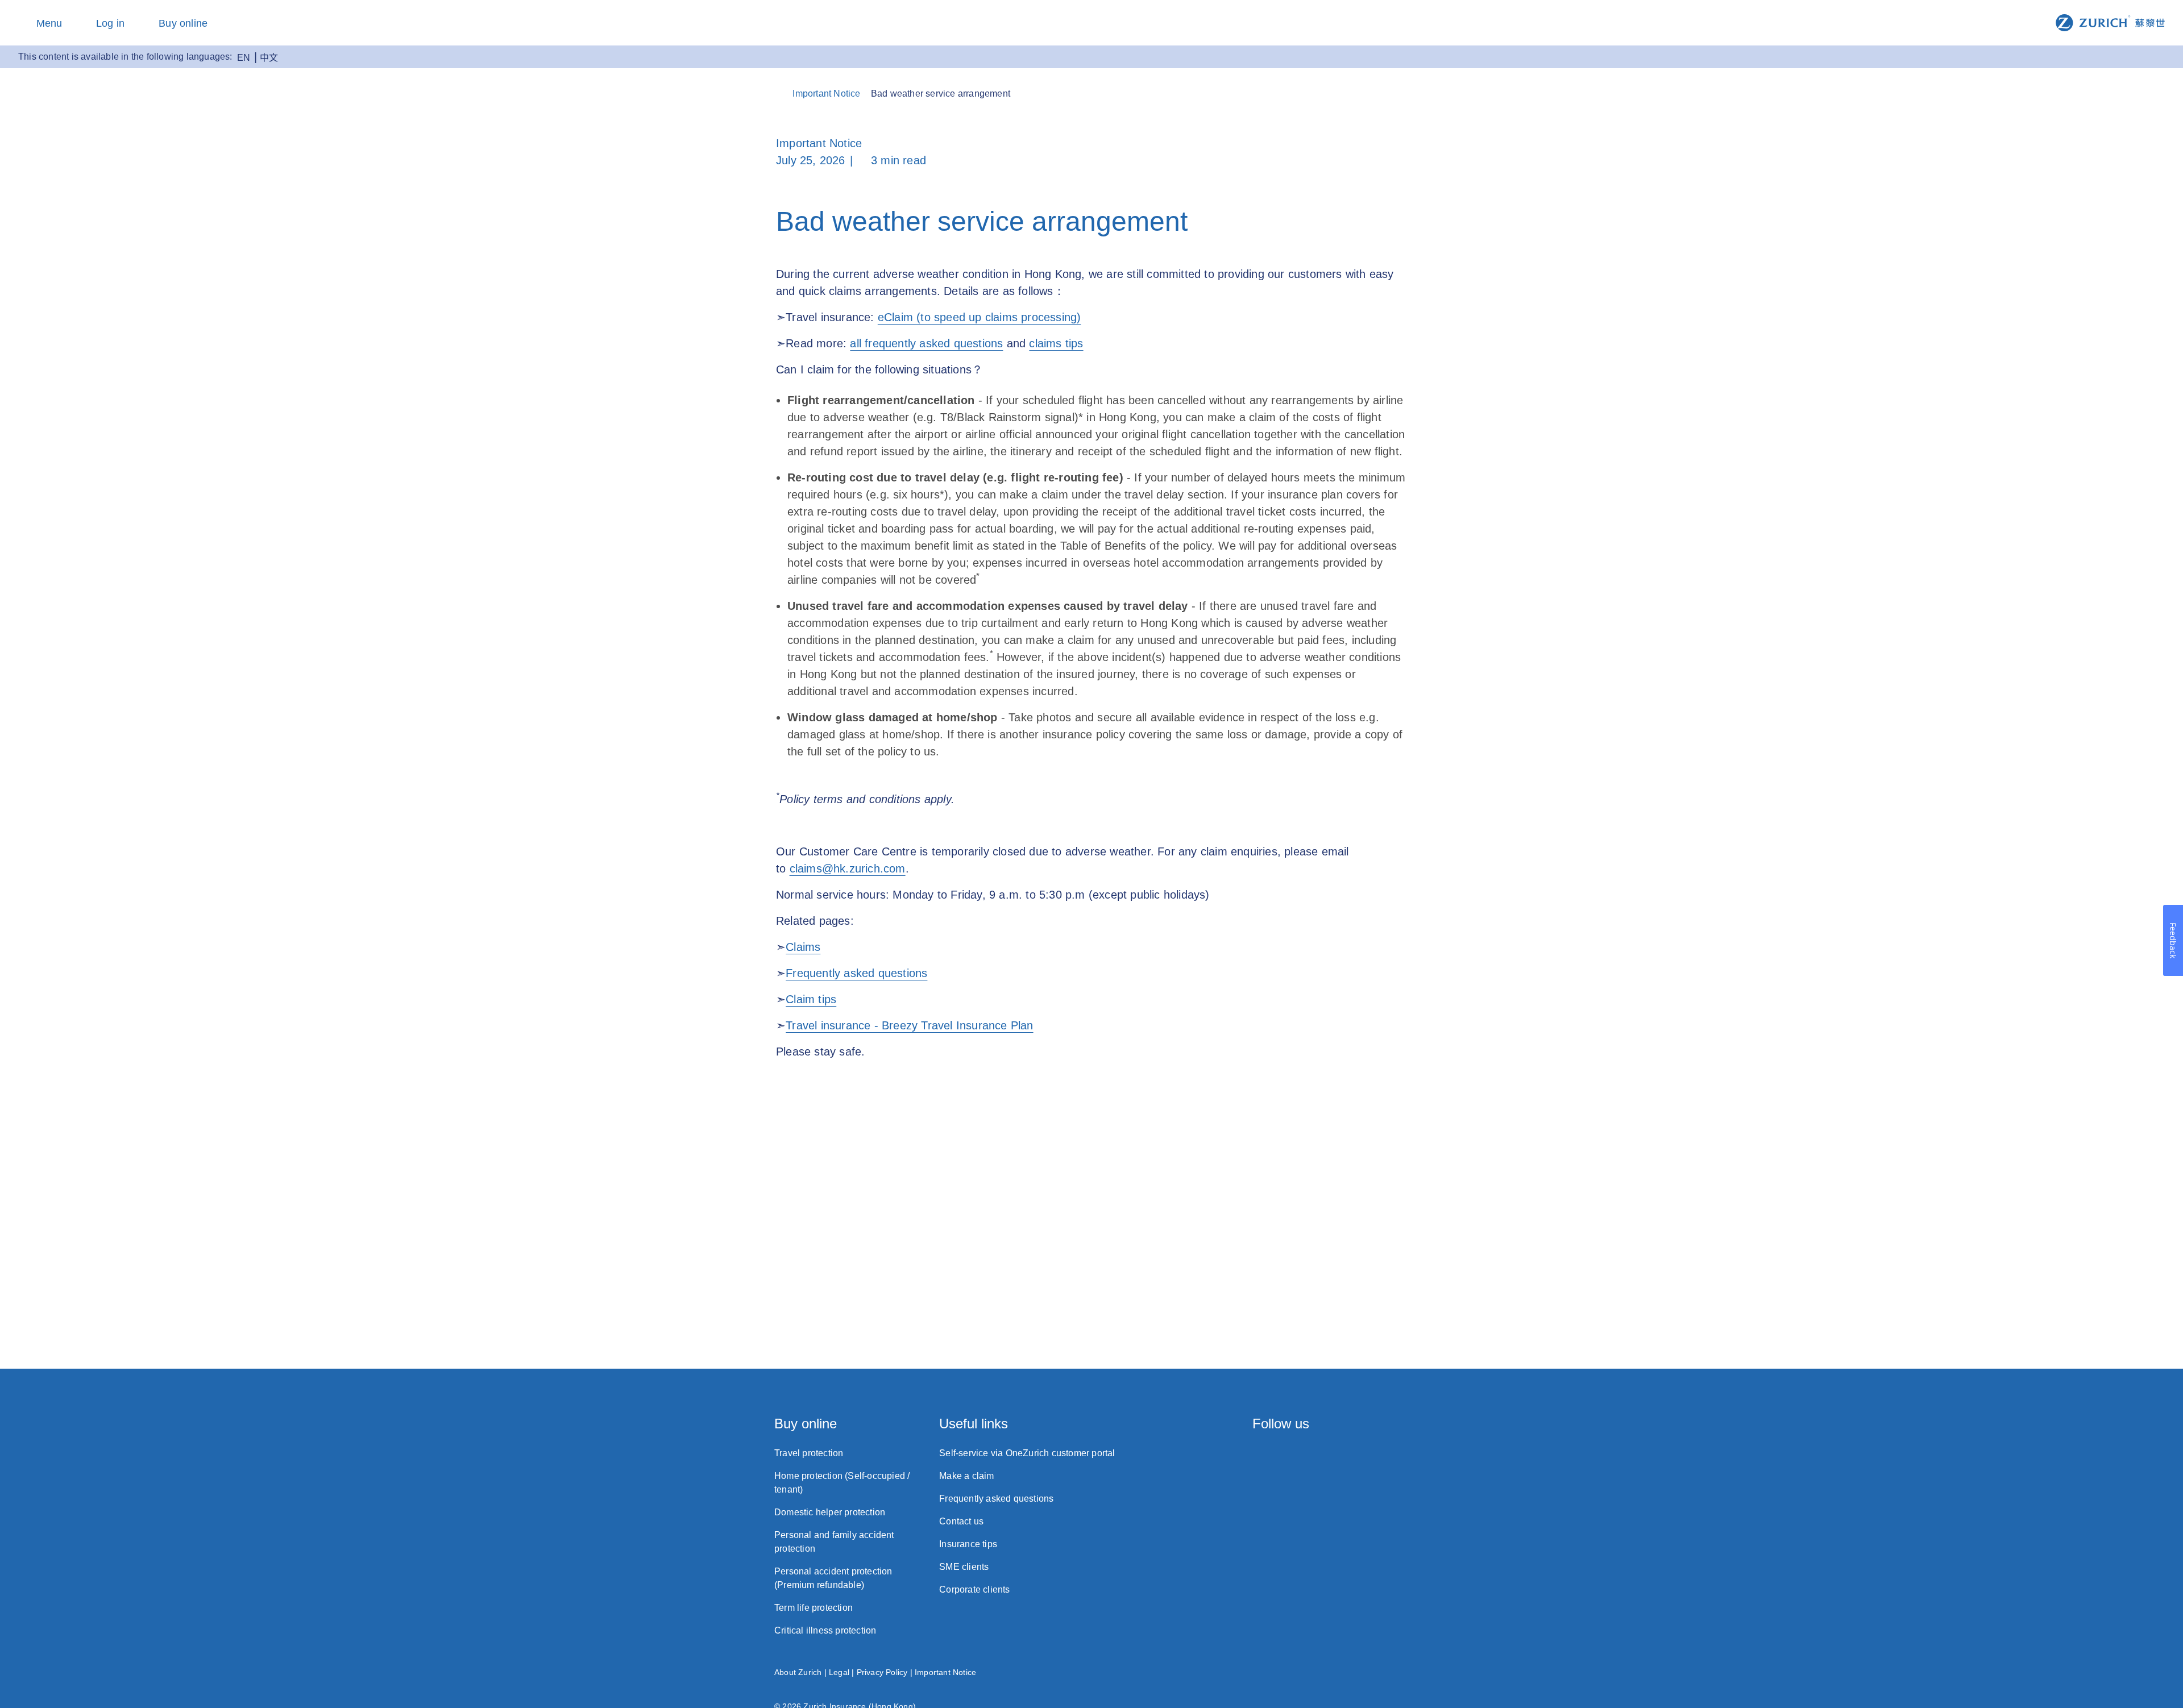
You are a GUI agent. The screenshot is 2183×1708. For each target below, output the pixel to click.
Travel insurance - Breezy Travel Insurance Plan (909, 1025)
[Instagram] (1258, 1457)
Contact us (961, 1521)
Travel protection (809, 1453)
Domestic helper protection (830, 1512)
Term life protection (814, 1608)
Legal (839, 1672)
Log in (110, 23)
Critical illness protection (825, 1630)
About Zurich (798, 1672)
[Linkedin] (1354, 1457)
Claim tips (811, 999)
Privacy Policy (882, 1672)
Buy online (183, 23)
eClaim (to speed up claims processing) (980, 317)
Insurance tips (968, 1544)
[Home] (782, 93)
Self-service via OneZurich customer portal (1027, 1453)
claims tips (1056, 343)
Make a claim (966, 1476)
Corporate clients (974, 1589)
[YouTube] (1403, 1457)
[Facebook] (1306, 1457)
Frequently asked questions (856, 973)
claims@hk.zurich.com (848, 868)
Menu (49, 23)
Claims (803, 947)
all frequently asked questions (926, 343)
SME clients (964, 1567)
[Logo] (2110, 22)
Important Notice (945, 1672)
